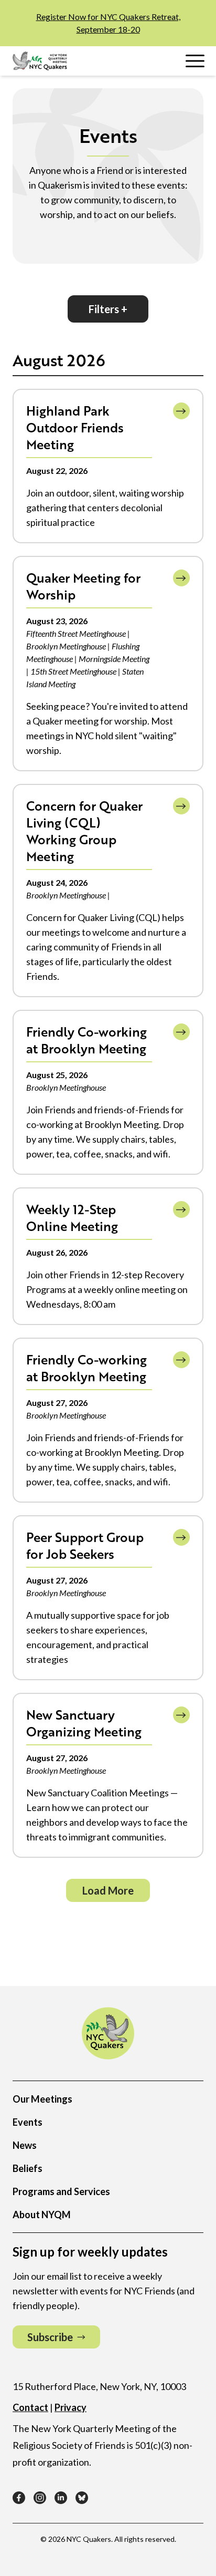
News (25, 2145)
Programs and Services (61, 2191)
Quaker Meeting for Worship (83, 586)
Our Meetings (42, 2099)
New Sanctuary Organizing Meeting (84, 1723)
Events (28, 2122)
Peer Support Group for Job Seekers (85, 1545)
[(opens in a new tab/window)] (19, 2498)
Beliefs (28, 2168)
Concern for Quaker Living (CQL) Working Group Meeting (84, 831)
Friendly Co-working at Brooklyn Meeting (87, 1040)
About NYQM (42, 2215)
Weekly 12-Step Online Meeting (72, 1218)
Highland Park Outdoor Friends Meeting (75, 427)
